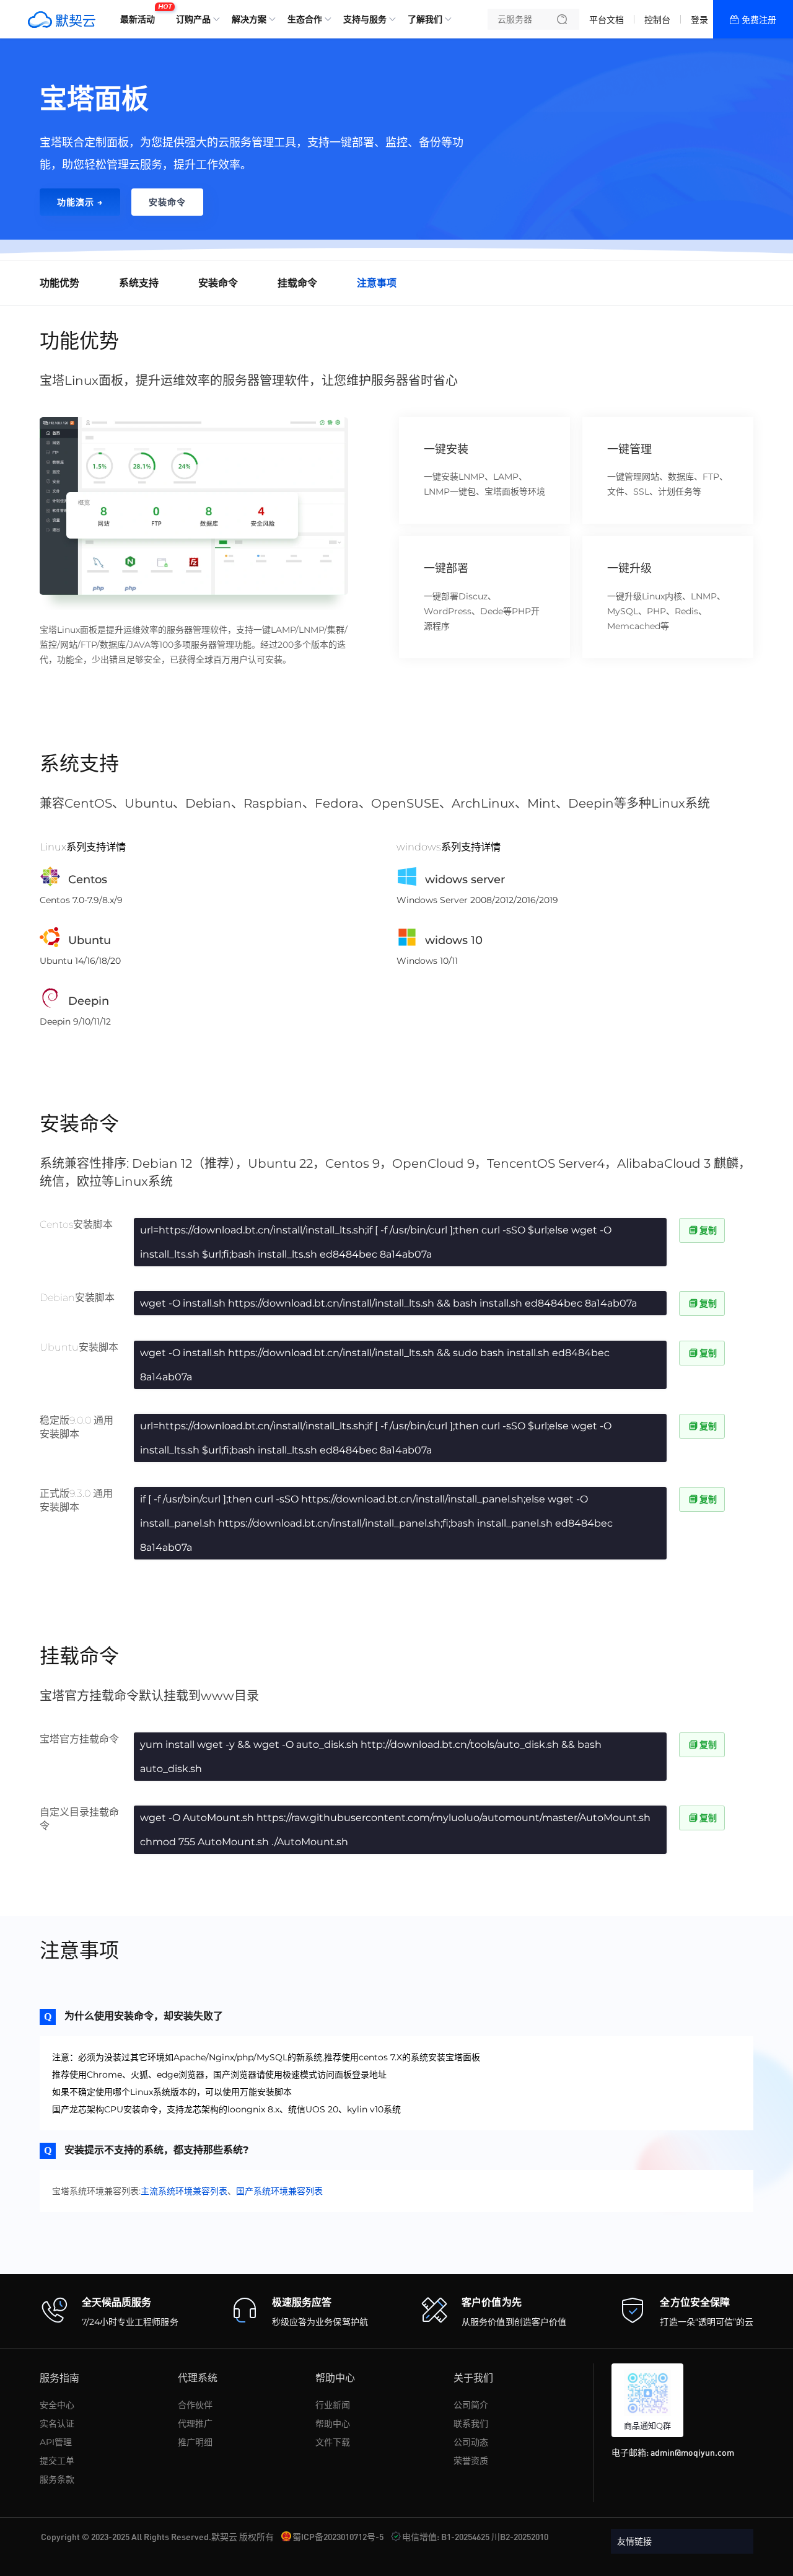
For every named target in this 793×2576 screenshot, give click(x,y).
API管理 (56, 2442)
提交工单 (57, 2461)
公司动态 (471, 2442)
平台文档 (607, 20)
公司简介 (471, 2405)
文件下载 (333, 2442)
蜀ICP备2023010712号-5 (338, 2536)
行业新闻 (333, 2405)
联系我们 (471, 2424)
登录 (699, 20)
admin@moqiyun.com (692, 2452)
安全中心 (57, 2405)
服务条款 (57, 2479)
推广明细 (195, 2442)
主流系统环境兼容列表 (184, 2191)
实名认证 (57, 2424)
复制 (708, 1230)
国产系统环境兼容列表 (279, 2191)
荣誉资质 (471, 2461)
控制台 (657, 20)
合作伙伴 (195, 2405)
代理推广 (195, 2424)
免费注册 (759, 20)
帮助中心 (333, 2424)
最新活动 (141, 14)
